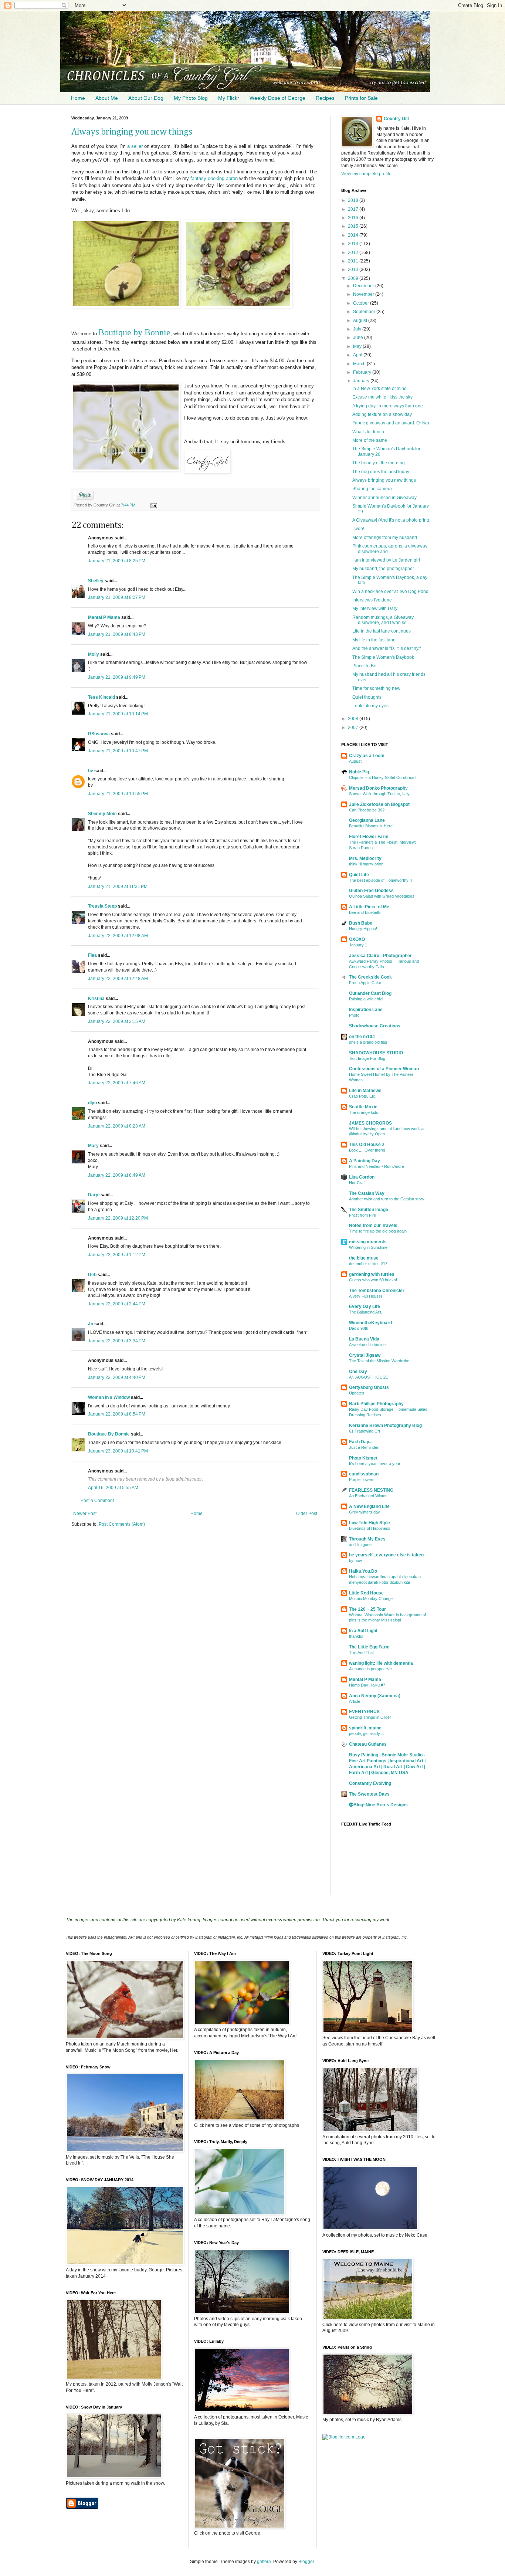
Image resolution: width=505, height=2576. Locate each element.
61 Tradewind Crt (365, 1431)
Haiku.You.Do (363, 1571)
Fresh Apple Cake (365, 983)
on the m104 (362, 1037)
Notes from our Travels (373, 1226)
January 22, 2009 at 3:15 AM (117, 1021)
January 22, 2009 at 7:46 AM (117, 1083)
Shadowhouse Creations (375, 1026)
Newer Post (85, 1514)
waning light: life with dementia (381, 1663)
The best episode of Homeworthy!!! (380, 880)
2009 (354, 278)
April (358, 355)
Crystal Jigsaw (365, 1355)
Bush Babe (361, 923)
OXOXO (357, 939)
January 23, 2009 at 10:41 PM (118, 1451)
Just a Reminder (364, 1447)
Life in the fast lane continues (382, 631)
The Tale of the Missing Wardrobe (379, 1361)
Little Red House (366, 1593)
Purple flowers (362, 1479)
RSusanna (99, 734)
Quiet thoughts (367, 697)
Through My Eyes (367, 1539)
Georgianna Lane (367, 820)
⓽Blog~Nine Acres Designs (378, 1805)
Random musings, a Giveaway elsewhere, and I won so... (383, 620)
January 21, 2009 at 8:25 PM (117, 561)
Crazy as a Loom (367, 756)
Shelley (96, 581)
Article (355, 1701)
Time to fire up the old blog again (378, 1231)
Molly (94, 654)
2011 (354, 261)
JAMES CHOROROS (370, 1123)
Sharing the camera (372, 489)
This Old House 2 (367, 1145)
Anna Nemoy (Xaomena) (375, 1696)
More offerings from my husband (385, 538)
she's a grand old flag (368, 1042)
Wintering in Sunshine (368, 1247)
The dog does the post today (381, 472)
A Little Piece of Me (369, 907)
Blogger (306, 2562)
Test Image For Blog (367, 1058)
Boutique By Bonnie (109, 1434)
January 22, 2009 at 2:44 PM (117, 1304)
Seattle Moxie (363, 1107)
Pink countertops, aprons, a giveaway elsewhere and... (390, 549)
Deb (92, 1275)
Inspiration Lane (366, 1010)
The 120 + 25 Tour (367, 1609)
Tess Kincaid (101, 697)
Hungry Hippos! (363, 929)
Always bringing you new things (132, 132)
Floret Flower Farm (369, 837)
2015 (354, 226)
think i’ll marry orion (366, 864)
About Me (107, 98)
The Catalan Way (367, 1193)
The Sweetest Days (369, 1794)
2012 (354, 252)
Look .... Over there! (367, 1150)
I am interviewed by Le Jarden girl (386, 560)
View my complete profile (366, 174)
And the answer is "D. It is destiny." (387, 648)
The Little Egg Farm (369, 1647)
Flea (92, 955)
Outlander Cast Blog (370, 993)
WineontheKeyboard (370, 1323)
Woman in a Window (109, 1397)
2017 (354, 209)
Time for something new (376, 688)
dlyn (92, 1103)
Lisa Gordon (362, 1177)
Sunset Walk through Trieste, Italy (379, 794)
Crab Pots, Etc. (363, 1096)
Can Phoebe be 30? (367, 810)
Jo (91, 1324)
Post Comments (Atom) (122, 1524)
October (362, 303)
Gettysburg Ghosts (369, 1387)
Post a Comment (97, 1501)
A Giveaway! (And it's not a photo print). (391, 520)
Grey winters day (365, 1512)
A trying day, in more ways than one (388, 406)
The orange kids (364, 1112)
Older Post (307, 1514)
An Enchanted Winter (368, 1496)
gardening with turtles (372, 1274)
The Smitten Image (369, 1210)
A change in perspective (370, 1669)
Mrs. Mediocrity (365, 858)
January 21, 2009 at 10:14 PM (118, 714)
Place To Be (364, 666)
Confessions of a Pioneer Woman (384, 1069)
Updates (357, 1393)
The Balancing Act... (367, 1312)
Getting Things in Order (370, 1717)
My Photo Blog (191, 98)
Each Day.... (361, 1442)
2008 (354, 719)
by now (355, 1560)
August (361, 321)
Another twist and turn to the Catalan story (387, 1199)
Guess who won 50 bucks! (373, 1280)
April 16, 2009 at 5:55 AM (113, 1488)
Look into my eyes (370, 706)
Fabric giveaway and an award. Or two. (391, 423)
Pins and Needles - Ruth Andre (377, 1166)
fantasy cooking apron (214, 178)
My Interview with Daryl (375, 609)
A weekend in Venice (367, 1345)
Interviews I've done (372, 600)
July (358, 329)
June (359, 338)
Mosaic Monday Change (371, 1599)
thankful (356, 1636)
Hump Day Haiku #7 (367, 1685)
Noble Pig (359, 772)
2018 (354, 200)
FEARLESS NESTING (371, 1490)
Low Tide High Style (370, 1523)
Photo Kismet (363, 1458)
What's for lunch (368, 432)
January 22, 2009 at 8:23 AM (117, 1126)
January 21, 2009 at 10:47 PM (118, 751)
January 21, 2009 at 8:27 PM (117, 597)
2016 (354, 218)
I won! (358, 529)
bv (91, 771)
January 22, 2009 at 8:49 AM (117, 1175)
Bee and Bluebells (365, 912)
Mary (93, 1146)
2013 (354, 244)
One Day (358, 1372)
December (364, 286)
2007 (354, 728)
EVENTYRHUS (364, 1712)
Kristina (96, 999)
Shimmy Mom (102, 814)
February (363, 372)
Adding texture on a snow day (382, 414)
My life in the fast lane (374, 640)
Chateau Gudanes (368, 1744)
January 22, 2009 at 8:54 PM (117, 1414)
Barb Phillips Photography (376, 1404)
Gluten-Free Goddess (371, 891)
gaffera (264, 2562)
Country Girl (396, 119)
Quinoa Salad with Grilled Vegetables (382, 896)
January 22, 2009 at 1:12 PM (117, 1255)
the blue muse (364, 1258)
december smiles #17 (368, 1264)
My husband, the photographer (383, 569)
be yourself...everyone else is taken (386, 1555)
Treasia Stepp (102, 906)
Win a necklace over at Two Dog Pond (390, 592)
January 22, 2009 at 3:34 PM (117, 1341)
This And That (361, 1653)
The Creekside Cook (370, 977)
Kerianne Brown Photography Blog (385, 1426)
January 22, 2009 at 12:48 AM (118, 979)
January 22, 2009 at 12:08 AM (118, 936)
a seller (135, 146)
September (365, 312)
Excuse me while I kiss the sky (382, 397)
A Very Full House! (365, 1296)
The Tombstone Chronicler (377, 1291)
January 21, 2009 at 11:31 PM (118, 887)
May (358, 346)
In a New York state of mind (379, 389)
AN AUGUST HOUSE (368, 1377)
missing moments (368, 1242)
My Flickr (229, 98)
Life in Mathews (365, 1091)
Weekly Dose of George (277, 98)
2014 (354, 235)
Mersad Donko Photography (378, 788)
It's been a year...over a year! (375, 1464)
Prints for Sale (361, 98)
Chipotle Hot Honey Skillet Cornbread (382, 777)
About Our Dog (146, 98)
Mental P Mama (104, 617)
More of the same (370, 440)
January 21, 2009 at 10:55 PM (118, 794)
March (360, 364)
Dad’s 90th (359, 1328)
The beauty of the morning (379, 463)
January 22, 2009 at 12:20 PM (118, 1218)
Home (78, 98)
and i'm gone (360, 1545)
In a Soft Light (363, 1631)
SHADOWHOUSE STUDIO (376, 1053)
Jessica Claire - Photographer (380, 956)
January (362, 381)
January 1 (358, 945)
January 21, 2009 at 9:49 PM (117, 677)
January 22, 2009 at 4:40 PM (117, 1377)
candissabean (364, 1474)
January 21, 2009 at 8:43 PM (117, 634)
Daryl (94, 1195)
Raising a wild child (366, 999)
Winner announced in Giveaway (384, 498)
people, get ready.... (367, 1733)
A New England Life (369, 1506)
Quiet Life (359, 875)
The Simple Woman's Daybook (383, 657)
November (364, 294)
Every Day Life (365, 1306)
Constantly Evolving (370, 1783)
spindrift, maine (365, 1728)
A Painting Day (365, 1161)
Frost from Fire (362, 1215)
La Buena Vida (364, 1339)
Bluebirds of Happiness (370, 1528)
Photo (354, 1015)
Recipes (325, 98)
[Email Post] (152, 505)
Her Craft (357, 1183)
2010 (354, 270)
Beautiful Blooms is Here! (371, 826)
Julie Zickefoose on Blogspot (379, 804)
